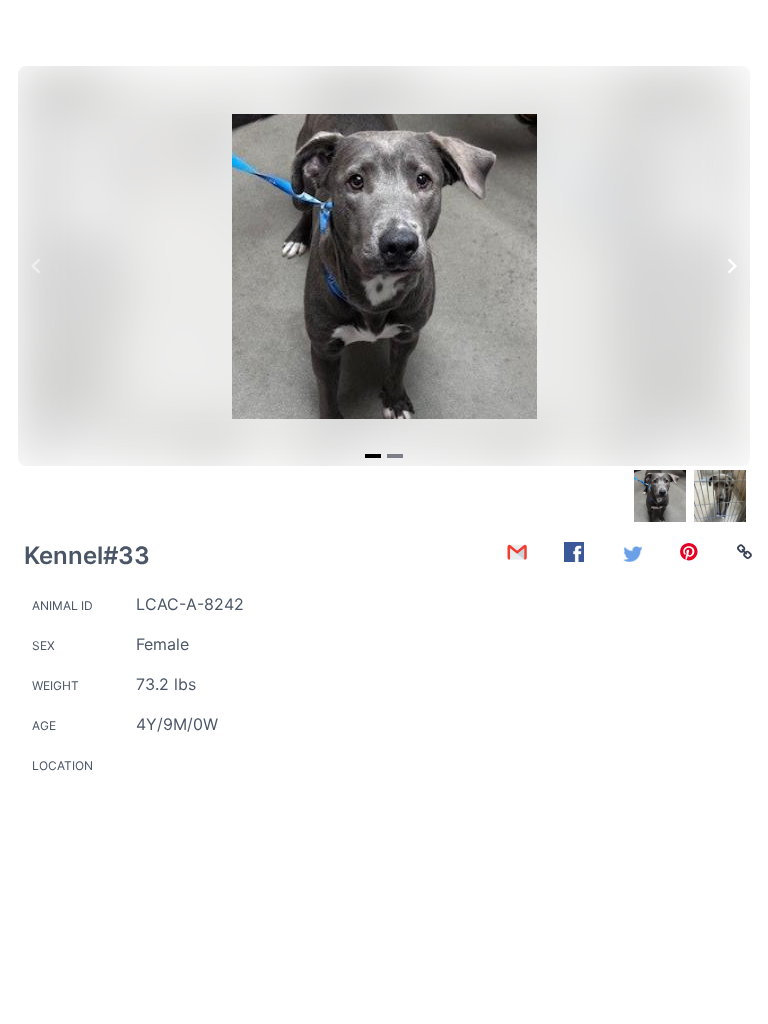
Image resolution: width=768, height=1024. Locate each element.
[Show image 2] (720, 496)
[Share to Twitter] (632, 552)
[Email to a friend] (517, 552)
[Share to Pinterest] (689, 552)
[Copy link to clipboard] (744, 552)
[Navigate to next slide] (732, 266)
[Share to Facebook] (574, 552)
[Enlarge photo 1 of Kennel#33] (384, 266)
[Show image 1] (660, 496)
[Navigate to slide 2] (395, 456)
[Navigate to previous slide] (36, 266)
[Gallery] (384, 266)
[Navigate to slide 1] (373, 456)
